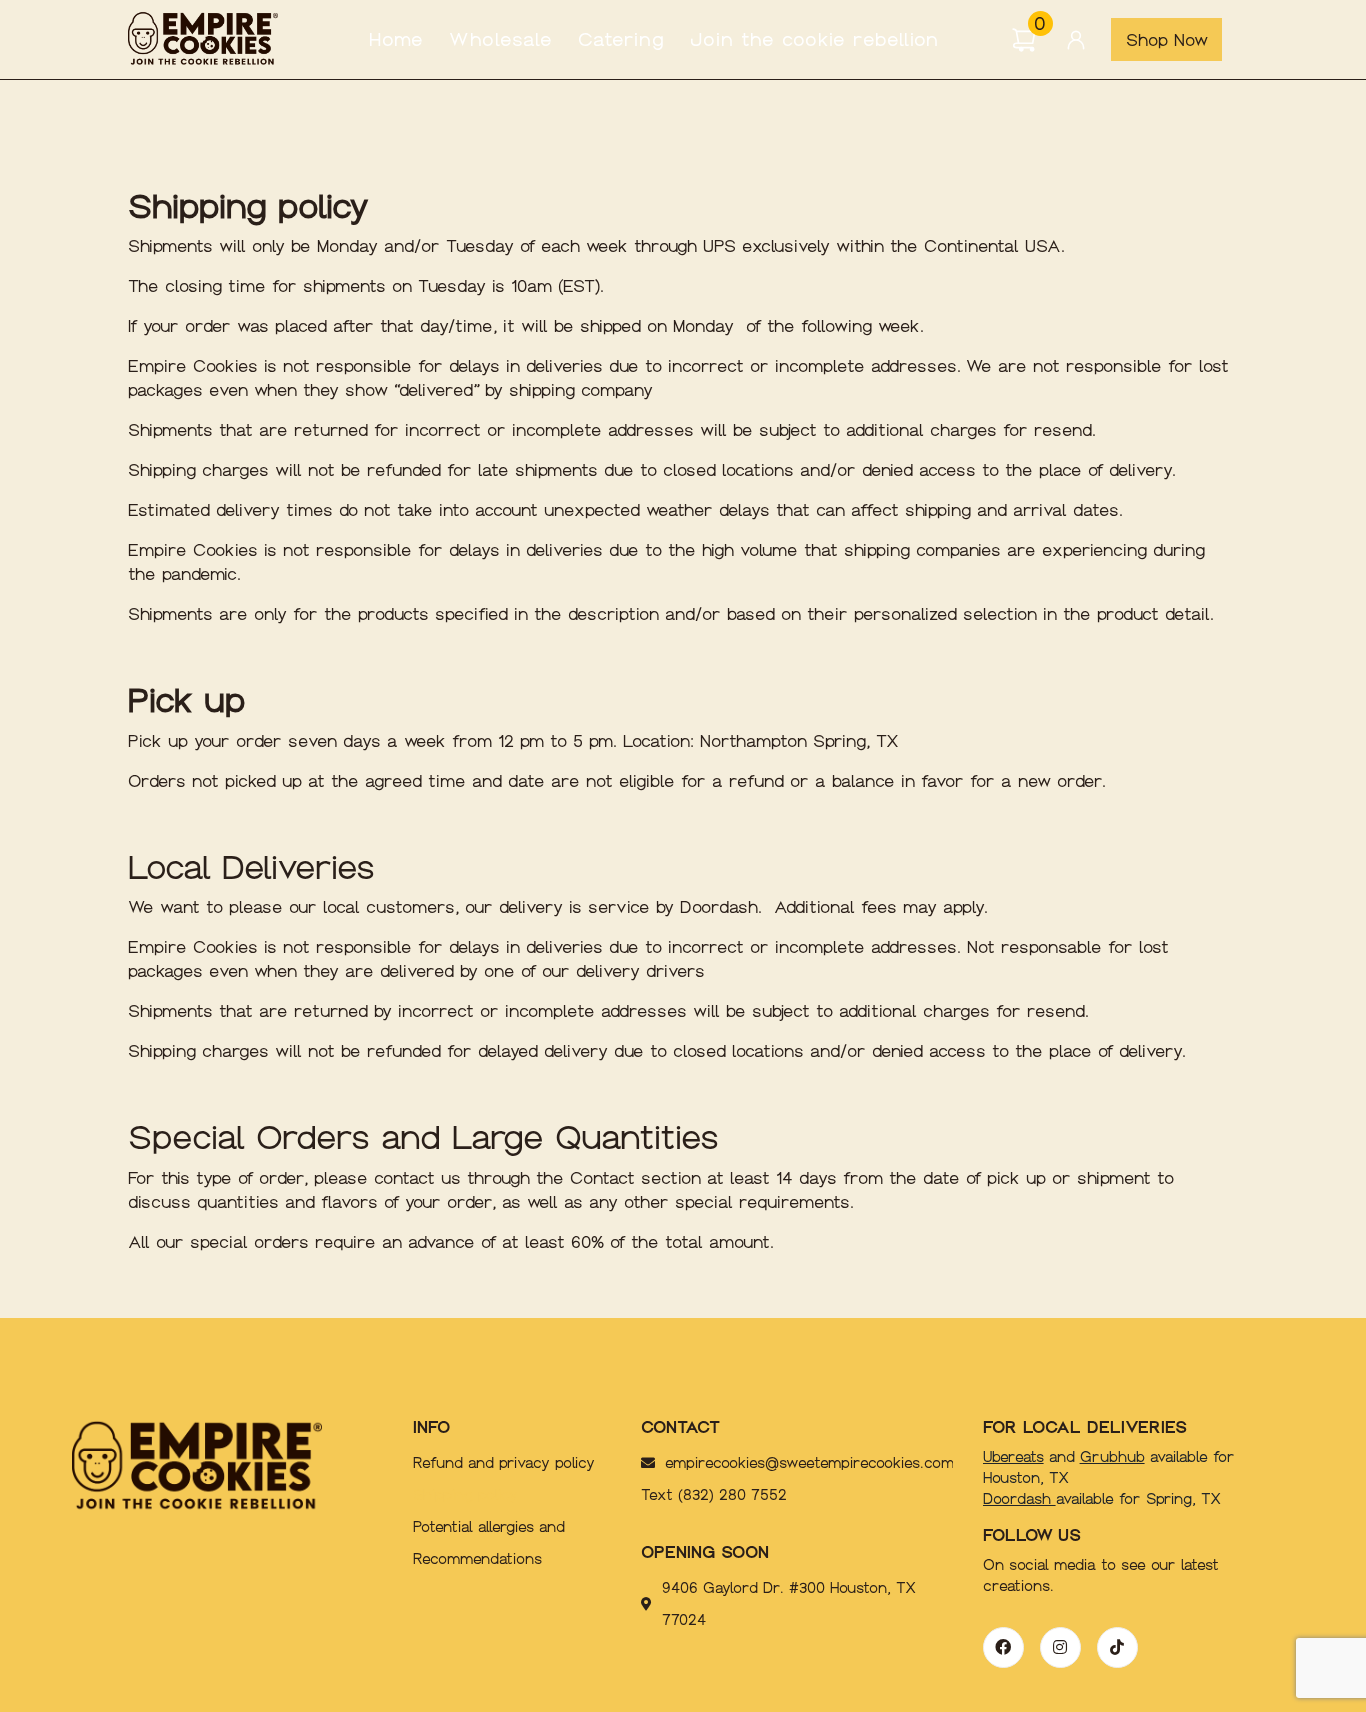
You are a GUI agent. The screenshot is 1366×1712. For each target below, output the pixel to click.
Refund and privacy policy (504, 1463)
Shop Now (1167, 40)
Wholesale (501, 39)
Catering (621, 39)
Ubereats (1013, 1457)
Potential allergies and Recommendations (489, 1543)
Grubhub (1112, 1457)
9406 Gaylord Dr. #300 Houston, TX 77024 (789, 1604)
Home (396, 39)
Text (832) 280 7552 (714, 1495)
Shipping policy (465, 1495)
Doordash (1019, 1499)
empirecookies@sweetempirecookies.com (770, 1463)
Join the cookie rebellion (814, 39)
